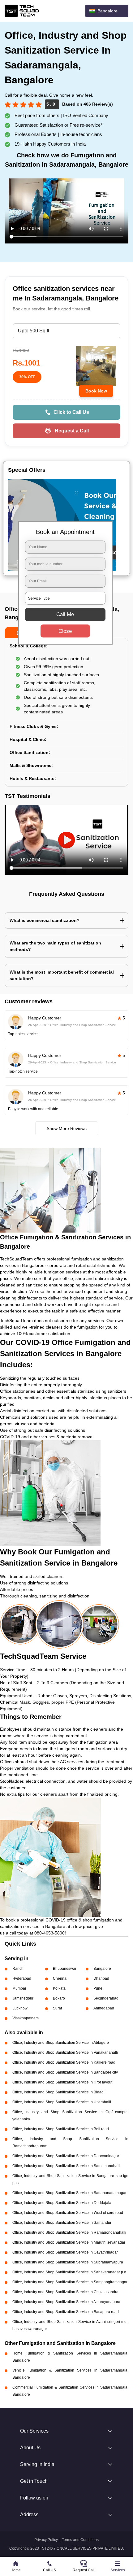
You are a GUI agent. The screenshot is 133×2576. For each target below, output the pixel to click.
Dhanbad (101, 1978)
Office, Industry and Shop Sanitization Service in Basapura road (66, 2312)
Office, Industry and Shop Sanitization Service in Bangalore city (65, 2072)
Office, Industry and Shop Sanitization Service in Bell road (61, 2129)
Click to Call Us (71, 412)
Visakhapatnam (26, 2018)
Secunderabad (106, 1998)
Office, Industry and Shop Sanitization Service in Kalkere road (64, 2062)
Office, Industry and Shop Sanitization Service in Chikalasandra (65, 2292)
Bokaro (59, 1998)
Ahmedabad (104, 2008)
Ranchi (18, 1969)
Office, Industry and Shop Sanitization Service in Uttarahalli (62, 2102)
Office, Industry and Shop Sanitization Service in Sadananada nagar (69, 2193)
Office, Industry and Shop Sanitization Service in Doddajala (62, 2203)
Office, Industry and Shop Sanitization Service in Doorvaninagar (66, 2156)
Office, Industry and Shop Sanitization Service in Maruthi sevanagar (69, 2242)
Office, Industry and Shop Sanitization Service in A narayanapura (66, 2302)
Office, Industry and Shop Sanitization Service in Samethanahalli (66, 2166)
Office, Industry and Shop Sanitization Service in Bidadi (58, 2092)
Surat (57, 2008)
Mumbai (19, 1988)
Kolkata (59, 1988)
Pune (98, 1988)
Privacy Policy (46, 2540)
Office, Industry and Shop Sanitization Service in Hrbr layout (62, 2082)
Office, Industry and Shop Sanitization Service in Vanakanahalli (65, 2052)
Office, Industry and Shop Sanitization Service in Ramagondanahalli (69, 2232)
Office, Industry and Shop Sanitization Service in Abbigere (61, 2043)
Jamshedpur (23, 1998)
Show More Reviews (67, 1128)
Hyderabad (22, 1978)
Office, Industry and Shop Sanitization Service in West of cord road (68, 2213)
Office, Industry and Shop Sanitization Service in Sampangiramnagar (70, 2282)
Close (65, 631)
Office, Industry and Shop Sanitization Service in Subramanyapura (68, 2262)
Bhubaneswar (65, 1969)
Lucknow (20, 2008)
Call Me (65, 614)
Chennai (60, 1978)
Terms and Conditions (80, 2540)
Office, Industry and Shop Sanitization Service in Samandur (62, 2223)
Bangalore (102, 1969)
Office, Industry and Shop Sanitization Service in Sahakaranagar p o (69, 2272)
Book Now (96, 391)
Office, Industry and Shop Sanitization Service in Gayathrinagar (65, 2252)
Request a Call (72, 431)
